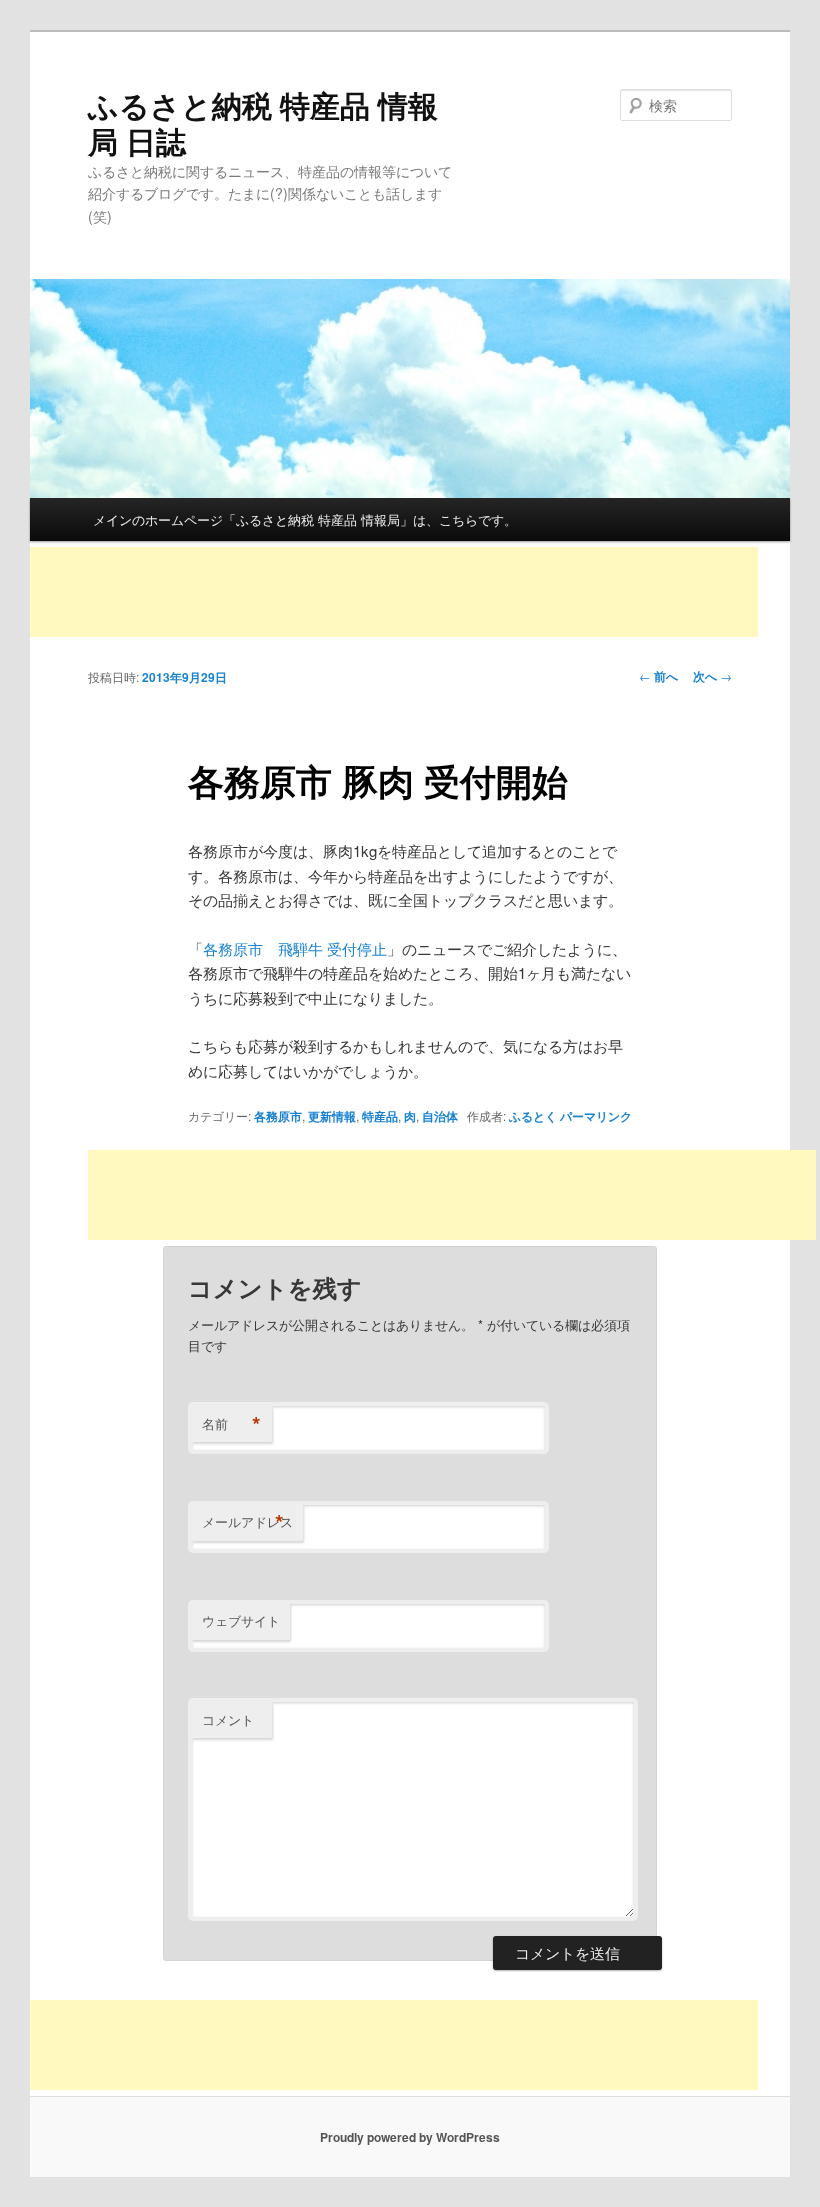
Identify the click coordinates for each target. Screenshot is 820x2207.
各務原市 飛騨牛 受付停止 (295, 948)
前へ (658, 676)
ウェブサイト (241, 1620)
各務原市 (278, 1116)
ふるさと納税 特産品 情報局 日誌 (263, 122)
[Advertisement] (394, 592)
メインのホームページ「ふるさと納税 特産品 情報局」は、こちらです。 (305, 519)
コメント (228, 1719)
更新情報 (332, 1116)
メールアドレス (247, 1522)
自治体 (440, 1116)
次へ (712, 676)
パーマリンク (596, 1116)
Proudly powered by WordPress (410, 2137)
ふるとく (533, 1116)
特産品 (380, 1116)
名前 (231, 1424)
